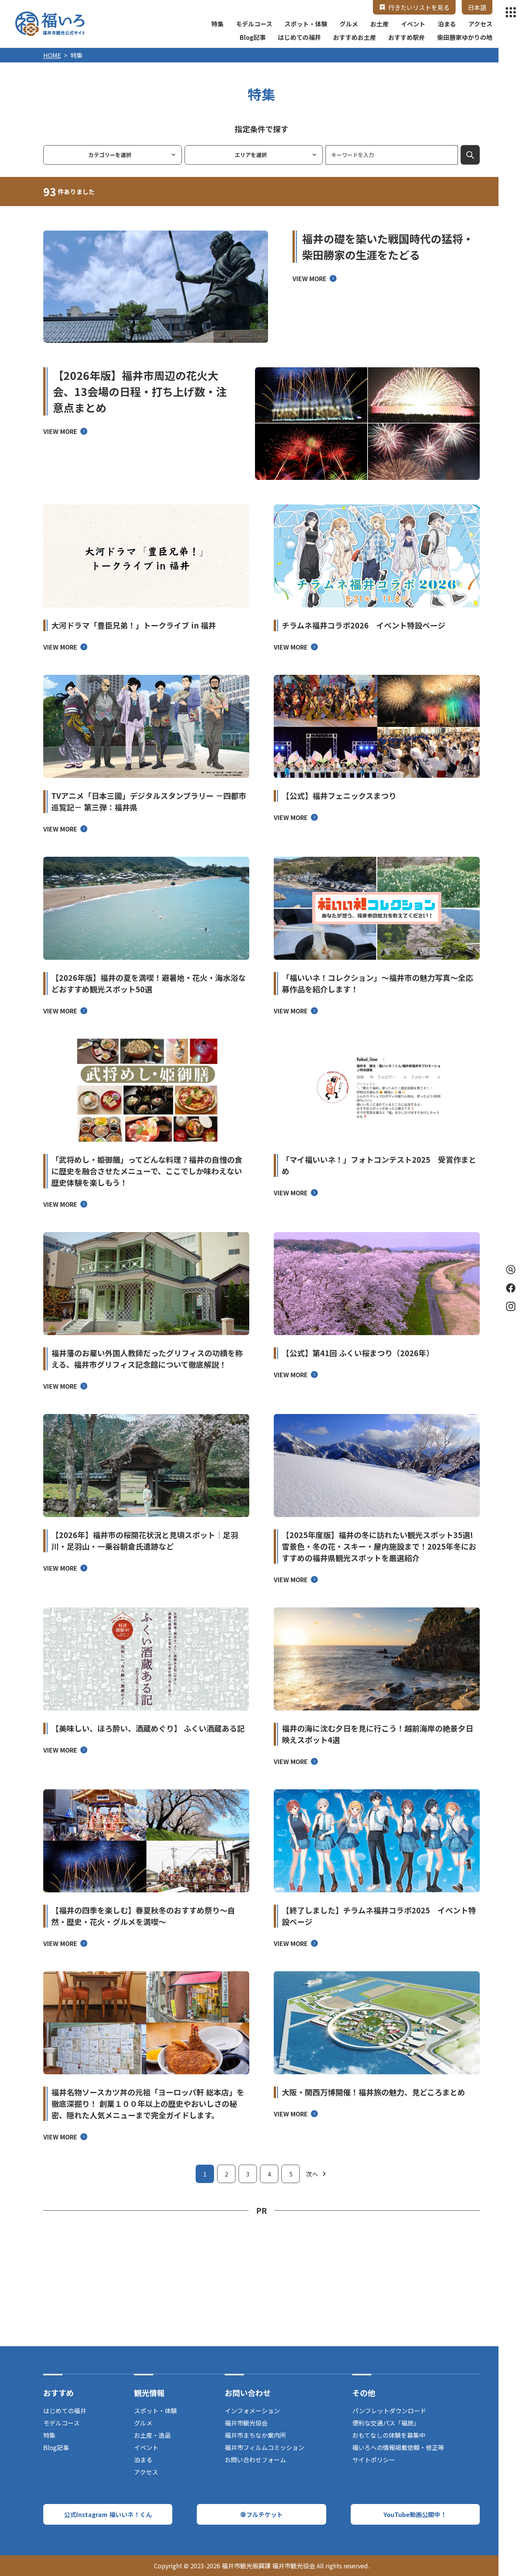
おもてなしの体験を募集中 (389, 2435)
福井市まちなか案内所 (255, 2435)
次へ (312, 2174)
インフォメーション (252, 2411)
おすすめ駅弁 (407, 37)
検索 (470, 155)
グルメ (349, 24)
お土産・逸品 (152, 2435)
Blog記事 (253, 37)
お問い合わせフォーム (255, 2460)
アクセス (480, 24)
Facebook (511, 1288)
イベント (413, 24)
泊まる (447, 24)
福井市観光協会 (246, 2423)
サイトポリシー (374, 2460)
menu (511, 12)
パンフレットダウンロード (389, 2411)
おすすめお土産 (355, 37)
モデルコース (254, 24)
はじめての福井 (299, 37)
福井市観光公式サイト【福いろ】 (50, 24)
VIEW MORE (310, 278)
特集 (217, 24)
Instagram (511, 1306)
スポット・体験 (306, 24)
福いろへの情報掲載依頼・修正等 (398, 2447)
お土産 (379, 24)
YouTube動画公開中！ (415, 2514)
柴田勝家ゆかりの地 (465, 37)
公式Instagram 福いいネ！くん (108, 2514)
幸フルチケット (261, 2514)
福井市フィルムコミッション (265, 2447)
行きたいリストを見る (419, 7)
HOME (52, 55)
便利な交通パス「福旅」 (386, 2423)
